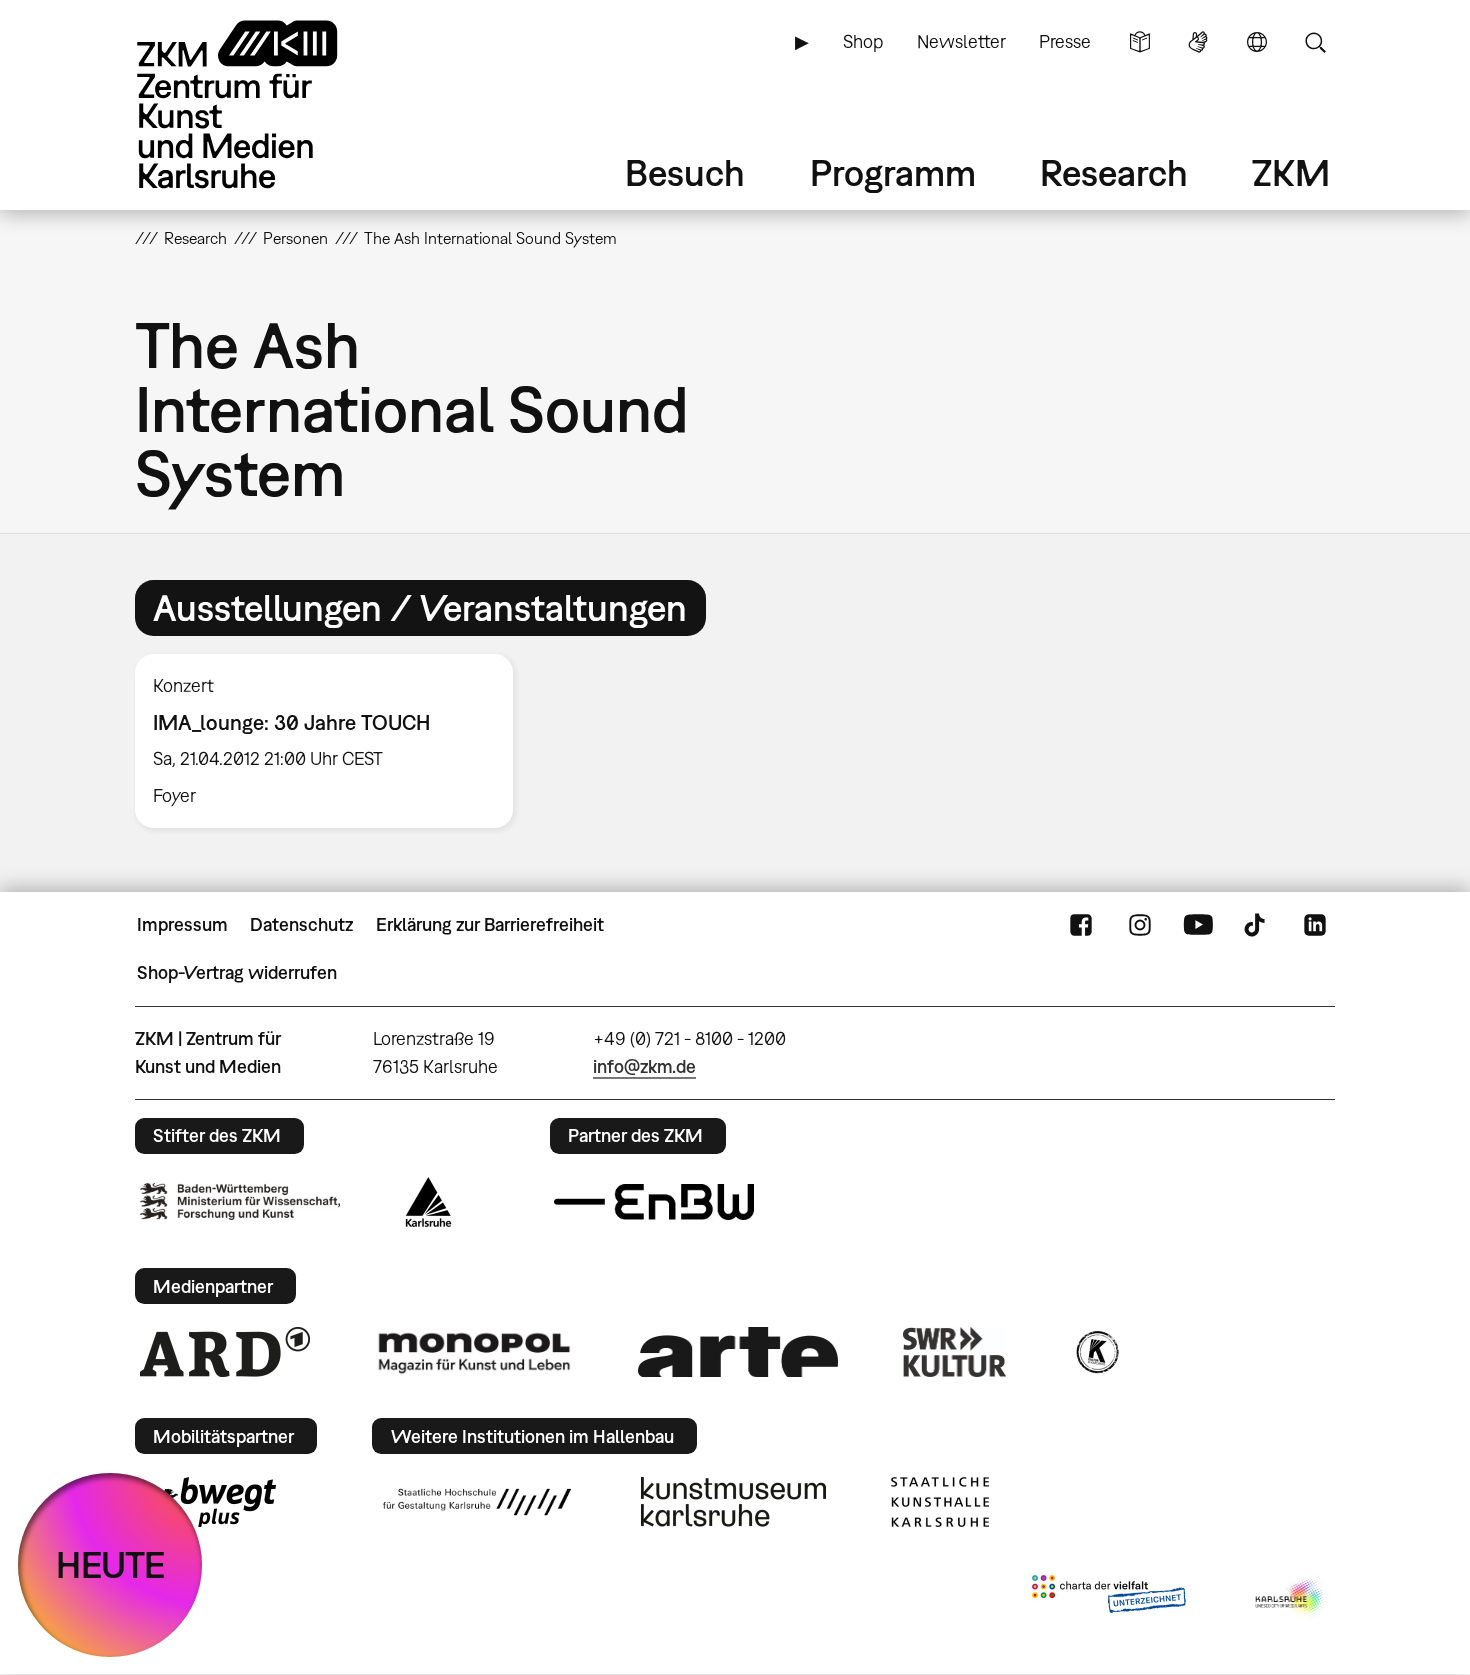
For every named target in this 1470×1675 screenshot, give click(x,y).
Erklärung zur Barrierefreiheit (490, 924)
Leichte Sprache (1140, 42)
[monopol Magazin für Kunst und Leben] (474, 1352)
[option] (333, 741)
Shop (863, 41)
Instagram (1140, 925)
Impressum (182, 924)
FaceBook (1081, 925)
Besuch (685, 172)
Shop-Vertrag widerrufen (237, 972)
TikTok (1257, 925)
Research (1114, 172)
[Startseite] (265, 104)
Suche (1315, 42)
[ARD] (225, 1352)
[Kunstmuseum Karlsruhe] (733, 1502)
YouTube (1198, 925)
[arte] (738, 1351)
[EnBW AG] (654, 1202)
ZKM (1291, 172)
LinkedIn (1315, 925)
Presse (1065, 41)
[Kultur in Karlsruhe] (1096, 1352)
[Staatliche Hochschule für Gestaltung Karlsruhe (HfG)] (477, 1502)
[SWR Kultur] (955, 1352)
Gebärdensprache (1198, 42)
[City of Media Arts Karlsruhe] (1291, 1598)
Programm (893, 172)
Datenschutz (301, 924)
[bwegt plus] (208, 1502)
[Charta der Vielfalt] (1108, 1598)
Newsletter (961, 41)
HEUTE (110, 1564)
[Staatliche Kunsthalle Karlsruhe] (940, 1502)
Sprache (1257, 42)
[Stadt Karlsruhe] (428, 1202)
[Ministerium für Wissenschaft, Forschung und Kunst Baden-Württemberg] (240, 1201)
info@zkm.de (644, 1066)
